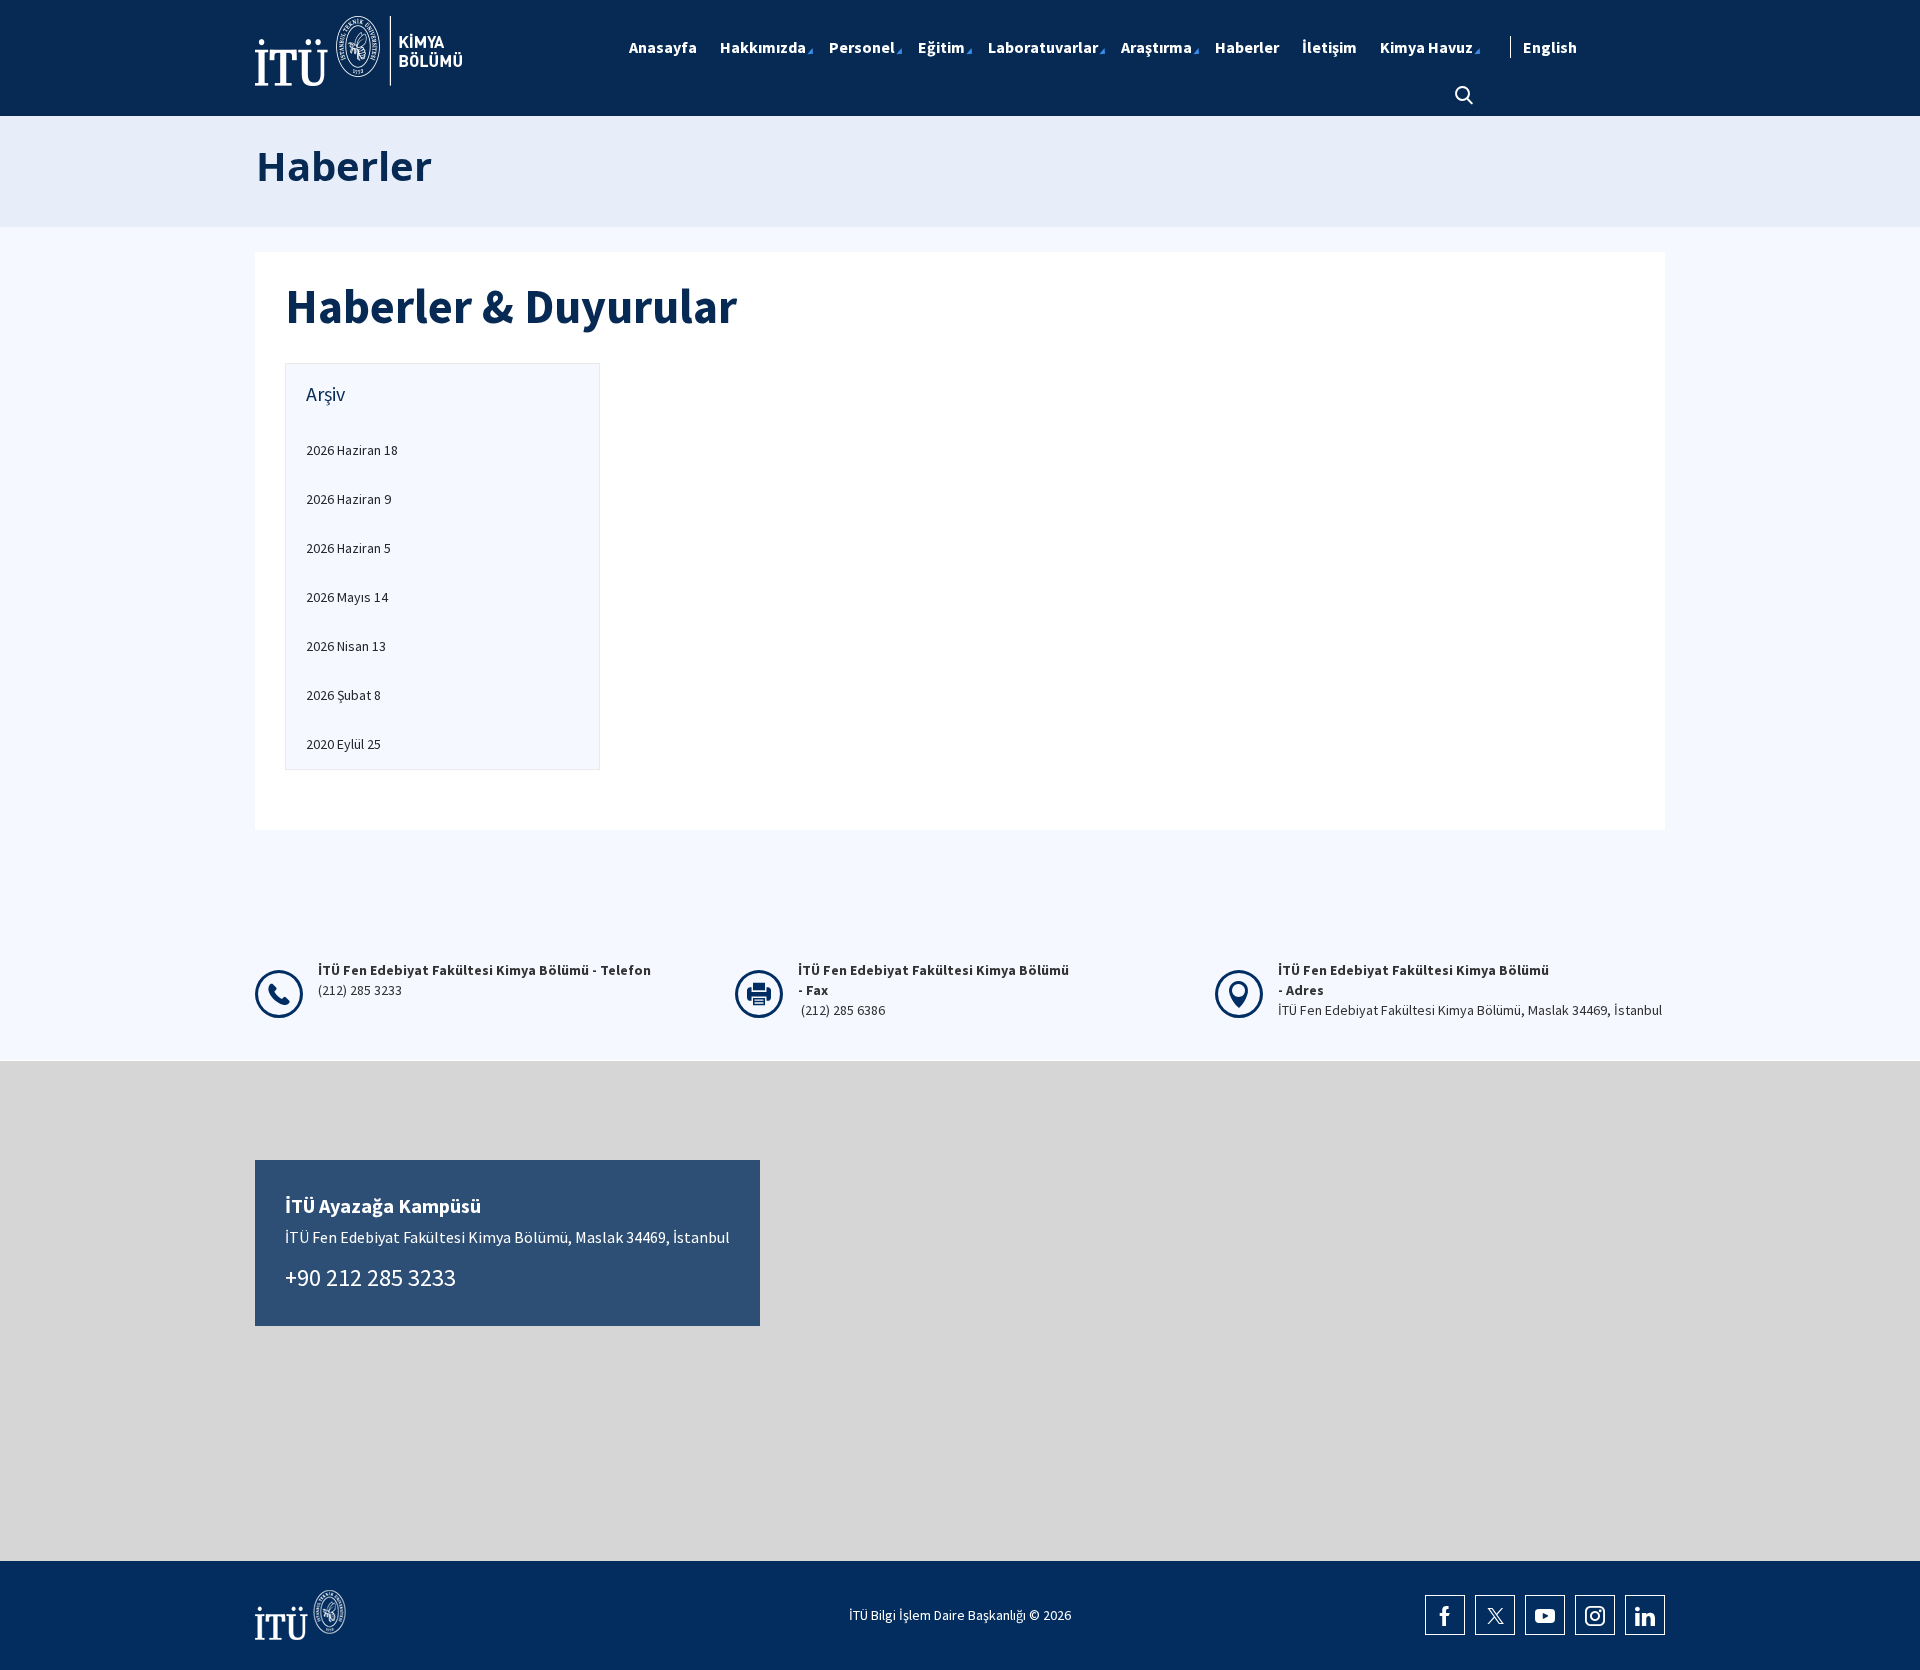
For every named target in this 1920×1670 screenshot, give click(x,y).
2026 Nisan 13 (346, 646)
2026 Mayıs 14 (347, 597)
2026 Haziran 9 (348, 499)
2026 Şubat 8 (343, 695)
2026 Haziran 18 (352, 450)
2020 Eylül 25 (343, 744)
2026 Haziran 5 (348, 548)
